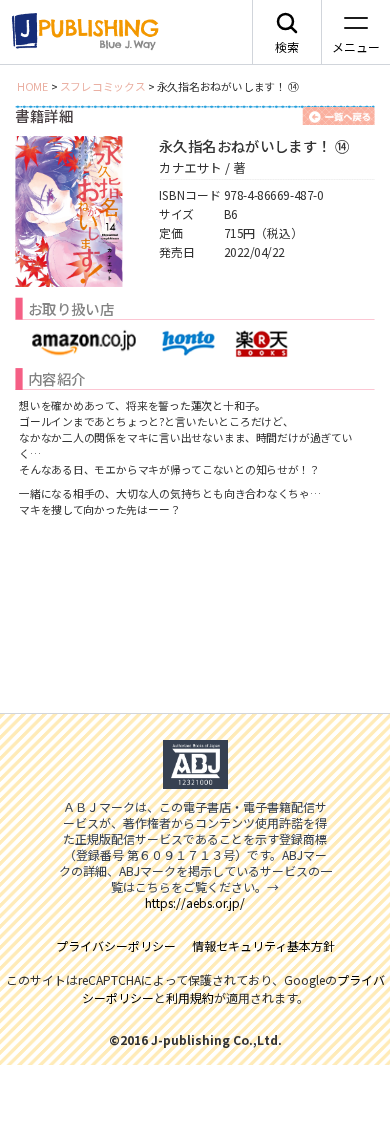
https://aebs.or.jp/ (195, 902)
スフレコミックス (103, 86)
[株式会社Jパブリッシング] (82, 32)
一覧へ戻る (339, 116)
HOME (33, 86)
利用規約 (190, 997)
